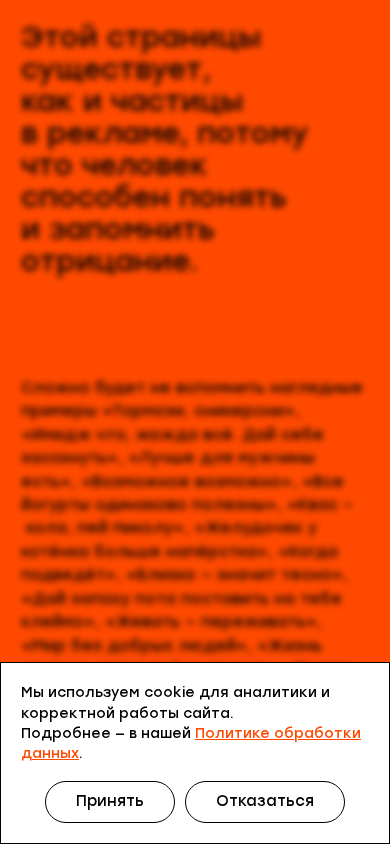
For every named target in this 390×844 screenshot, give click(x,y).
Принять (110, 801)
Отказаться (265, 801)
